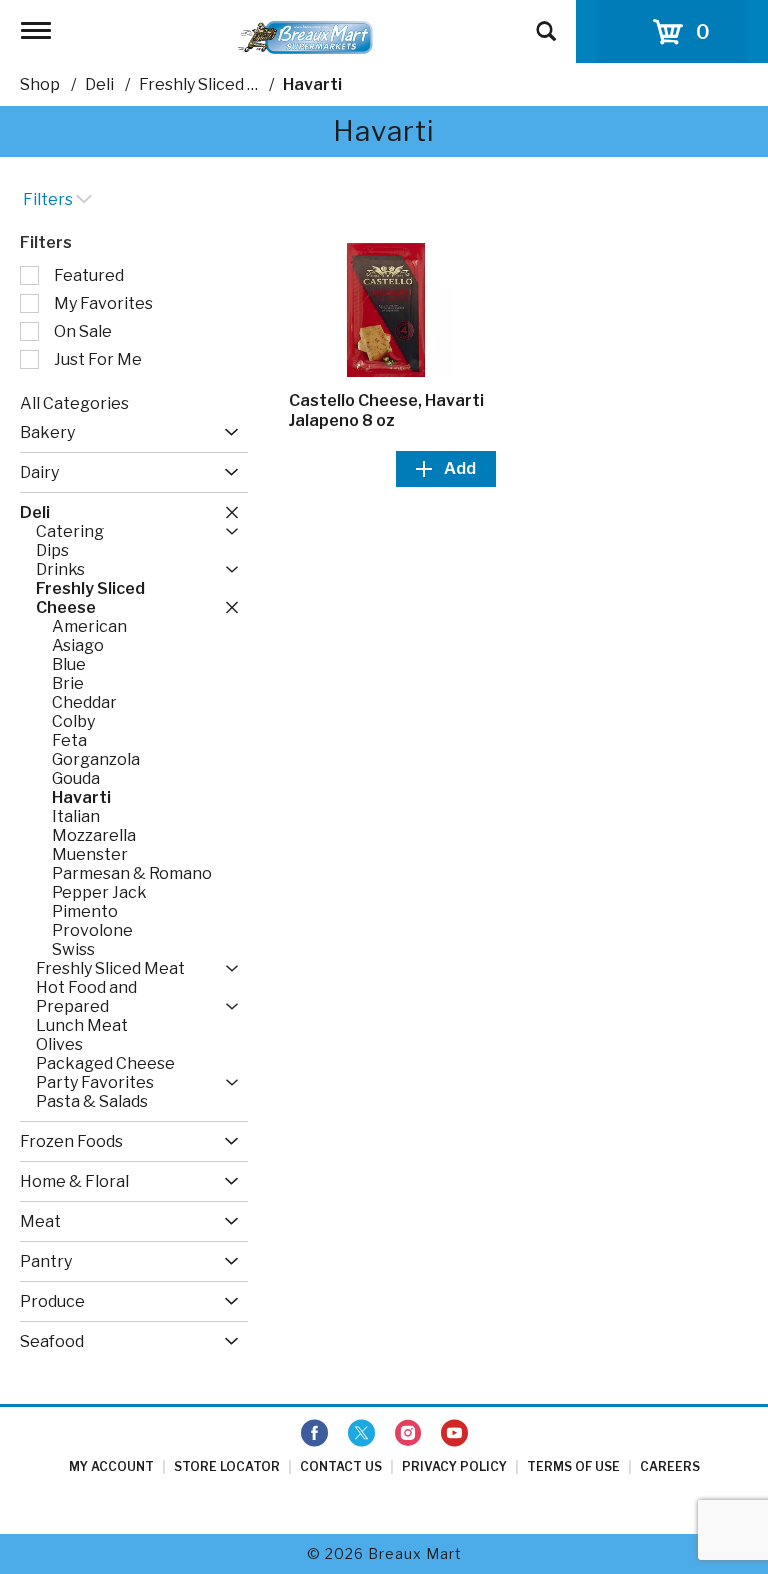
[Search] (546, 22)
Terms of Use (573, 1466)
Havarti (312, 84)
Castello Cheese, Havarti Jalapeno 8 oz (386, 410)
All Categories (74, 403)
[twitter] (361, 1434)
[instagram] (408, 1434)
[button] (226, 432)
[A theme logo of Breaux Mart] (305, 36)
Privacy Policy (454, 1466)
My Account (111, 1466)
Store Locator (227, 1466)
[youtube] (454, 1434)
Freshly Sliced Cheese (222, 84)
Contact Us (341, 1466)
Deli (99, 84)
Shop (40, 84)
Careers (670, 1466)
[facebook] (314, 1434)
